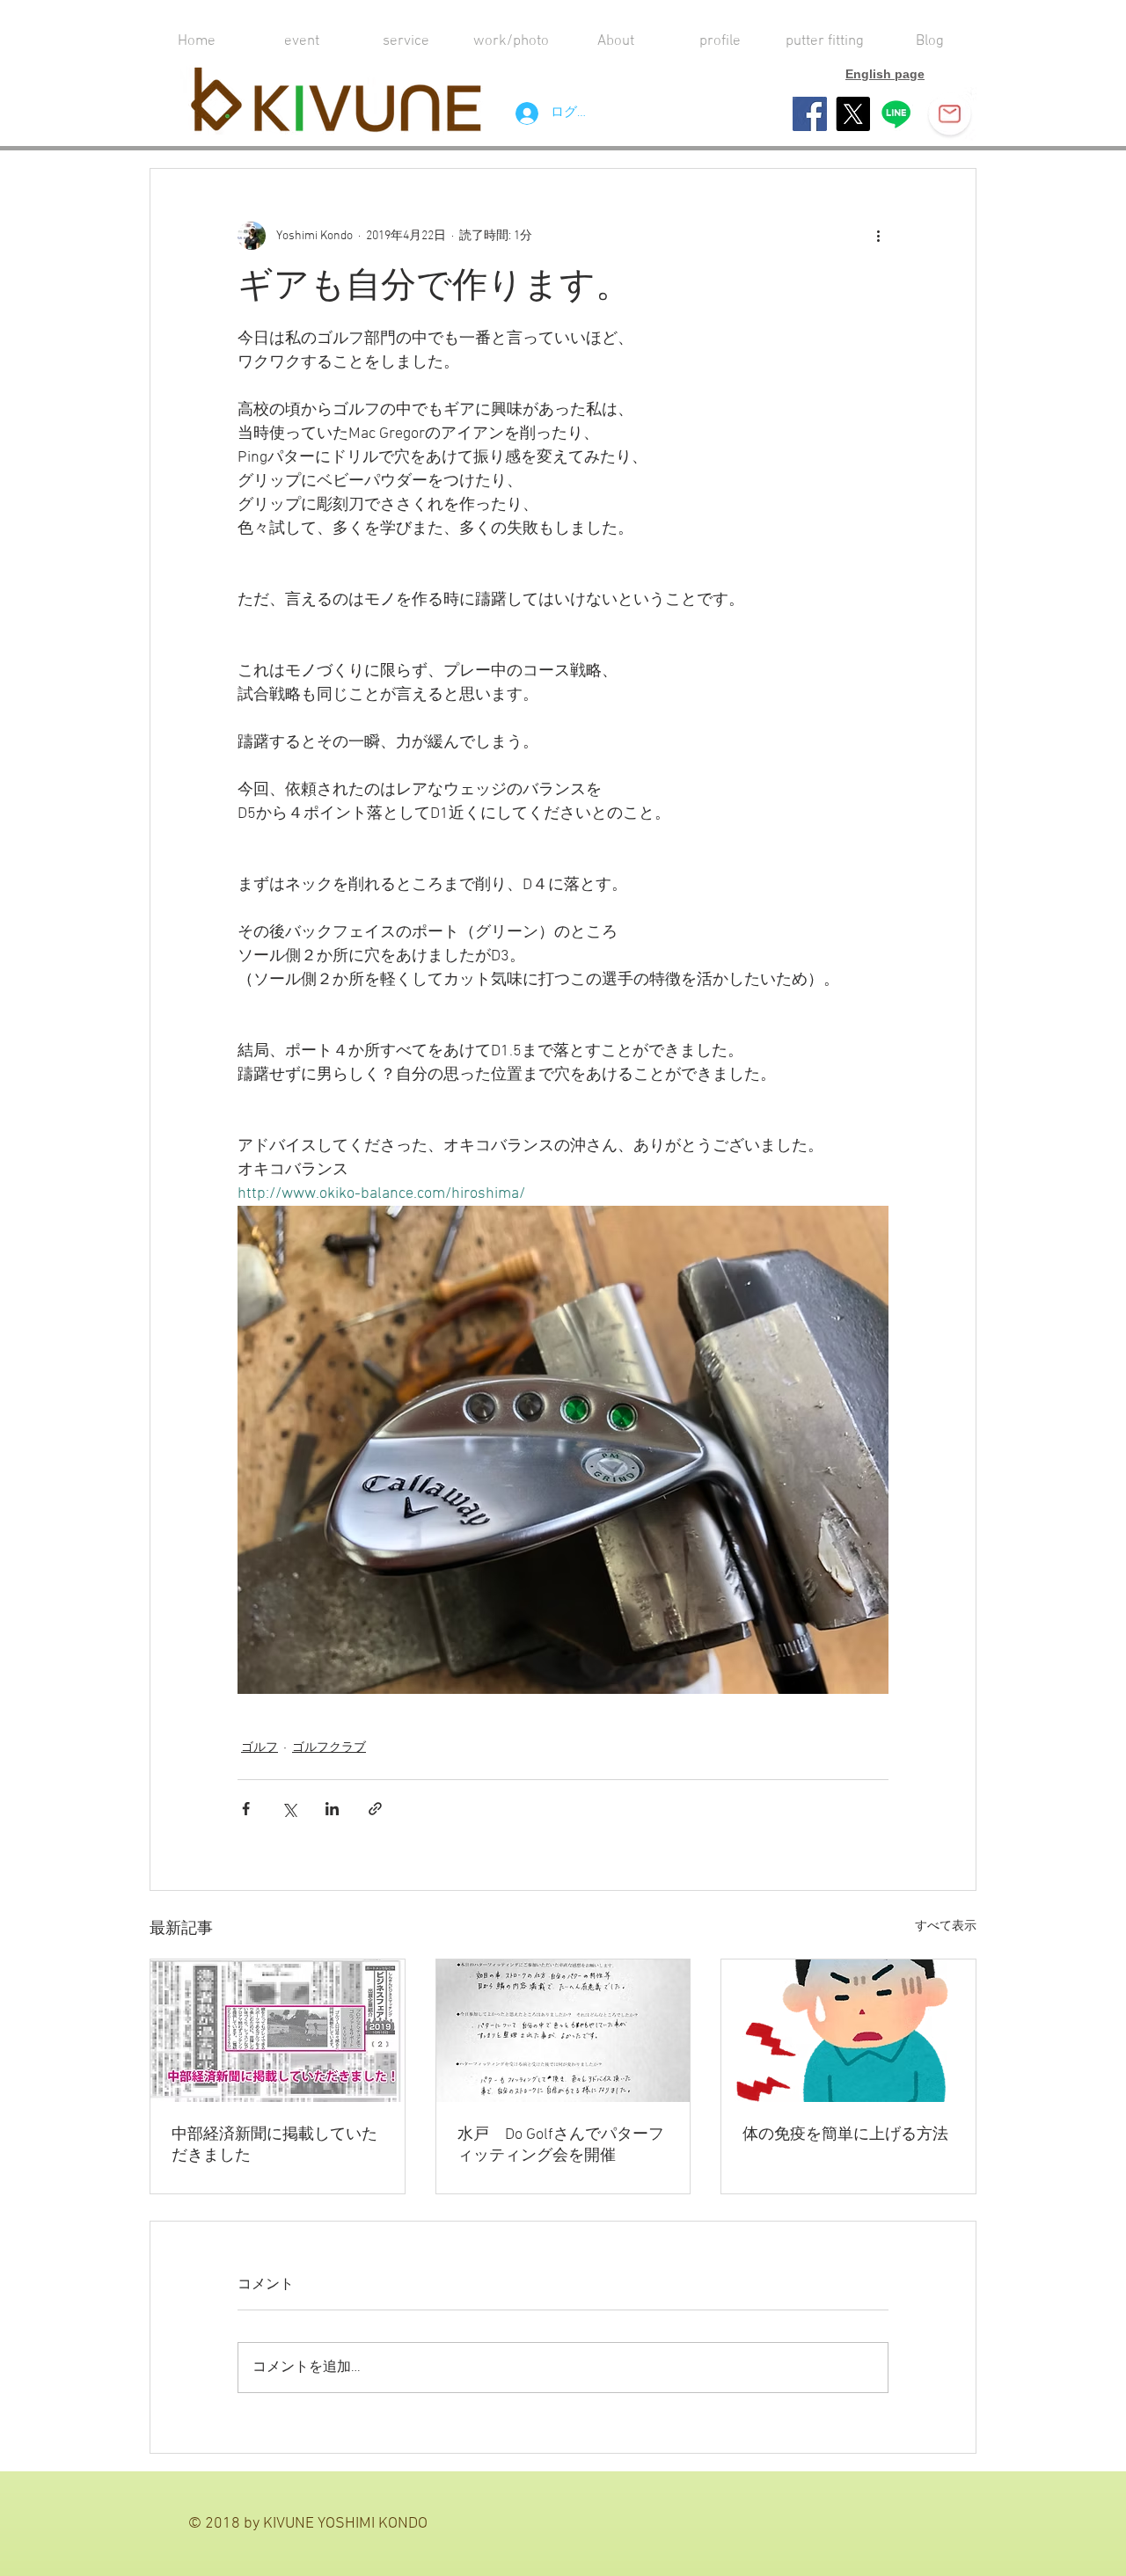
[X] (853, 114)
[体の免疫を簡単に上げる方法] (848, 2031)
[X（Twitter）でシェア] (289, 1809)
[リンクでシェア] (375, 1809)
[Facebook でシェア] (246, 1809)
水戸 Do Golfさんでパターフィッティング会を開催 (561, 2145)
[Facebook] (810, 114)
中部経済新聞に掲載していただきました (274, 2145)
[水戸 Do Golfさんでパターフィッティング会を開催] (563, 2031)
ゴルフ (260, 1748)
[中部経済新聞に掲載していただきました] (278, 2031)
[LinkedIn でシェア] (332, 1809)
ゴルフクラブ (329, 1748)
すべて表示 (946, 1927)
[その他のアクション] (878, 236)
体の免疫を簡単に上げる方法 (845, 2135)
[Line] (896, 114)
